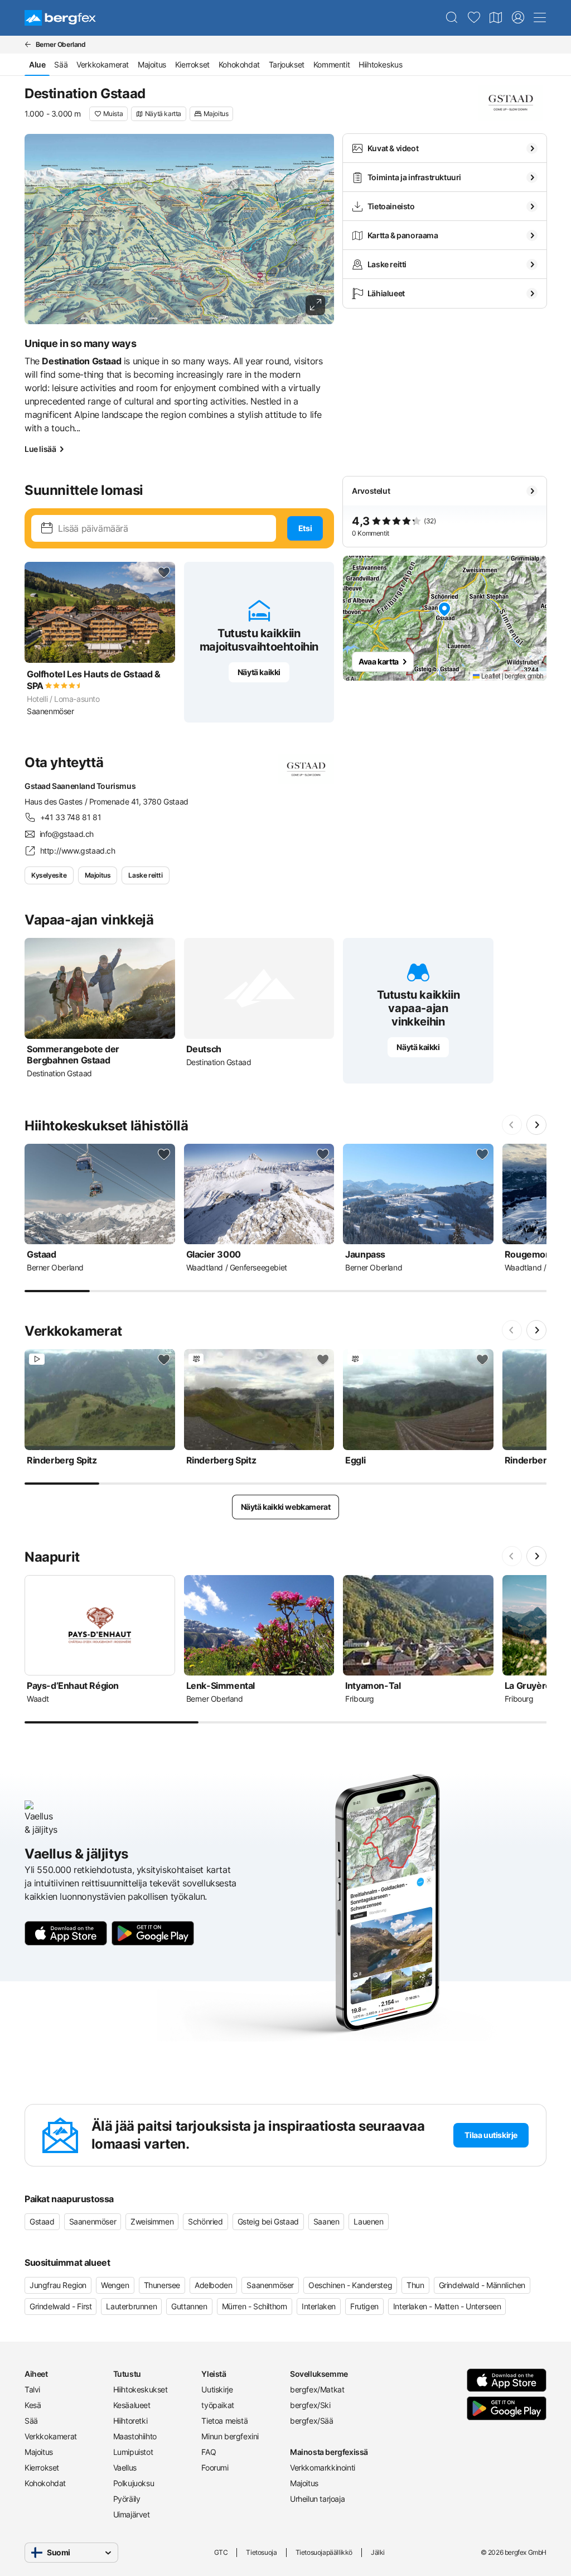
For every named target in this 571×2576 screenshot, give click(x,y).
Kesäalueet (132, 2405)
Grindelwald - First (61, 2306)
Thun (415, 2285)
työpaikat (217, 2405)
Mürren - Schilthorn (255, 2306)
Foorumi (215, 2467)
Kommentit (332, 64)
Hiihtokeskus (380, 64)
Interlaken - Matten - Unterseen (447, 2306)
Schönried (205, 2221)
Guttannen (189, 2306)
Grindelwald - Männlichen (482, 2285)
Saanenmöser (93, 2221)
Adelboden (213, 2285)
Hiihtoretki (130, 2421)
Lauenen (368, 2221)
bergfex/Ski (310, 2405)
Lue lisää (40, 449)
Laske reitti (145, 875)
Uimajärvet (132, 2514)
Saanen (326, 2221)
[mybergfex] (518, 18)
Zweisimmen (152, 2221)
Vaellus (125, 2467)
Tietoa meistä (224, 2421)
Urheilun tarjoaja (317, 2499)
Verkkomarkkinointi (323, 2467)
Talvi (32, 2389)
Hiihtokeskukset (141, 2389)
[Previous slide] (512, 1125)
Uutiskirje (217, 2389)
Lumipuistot (133, 2452)
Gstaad (42, 2221)
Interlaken (319, 2306)
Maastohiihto (135, 2436)
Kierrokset (192, 64)
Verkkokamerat (103, 64)
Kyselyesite (49, 875)
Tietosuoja (261, 2552)
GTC (221, 2552)
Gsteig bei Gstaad (268, 2221)
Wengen (115, 2285)
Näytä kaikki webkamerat (286, 1507)
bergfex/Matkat (317, 2389)
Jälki (378, 2552)
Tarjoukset (287, 64)
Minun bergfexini (230, 2436)
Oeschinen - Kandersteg (350, 2285)
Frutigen (364, 2306)
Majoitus (152, 64)
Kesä (33, 2405)
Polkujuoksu (134, 2483)
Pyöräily (127, 2499)
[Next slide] (536, 1125)
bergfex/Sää (312, 2421)
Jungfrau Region (58, 2285)
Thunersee (162, 2285)
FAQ (209, 2452)
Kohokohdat (239, 64)
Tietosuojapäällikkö (324, 2552)
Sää (61, 64)
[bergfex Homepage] (60, 18)
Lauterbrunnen (131, 2306)
